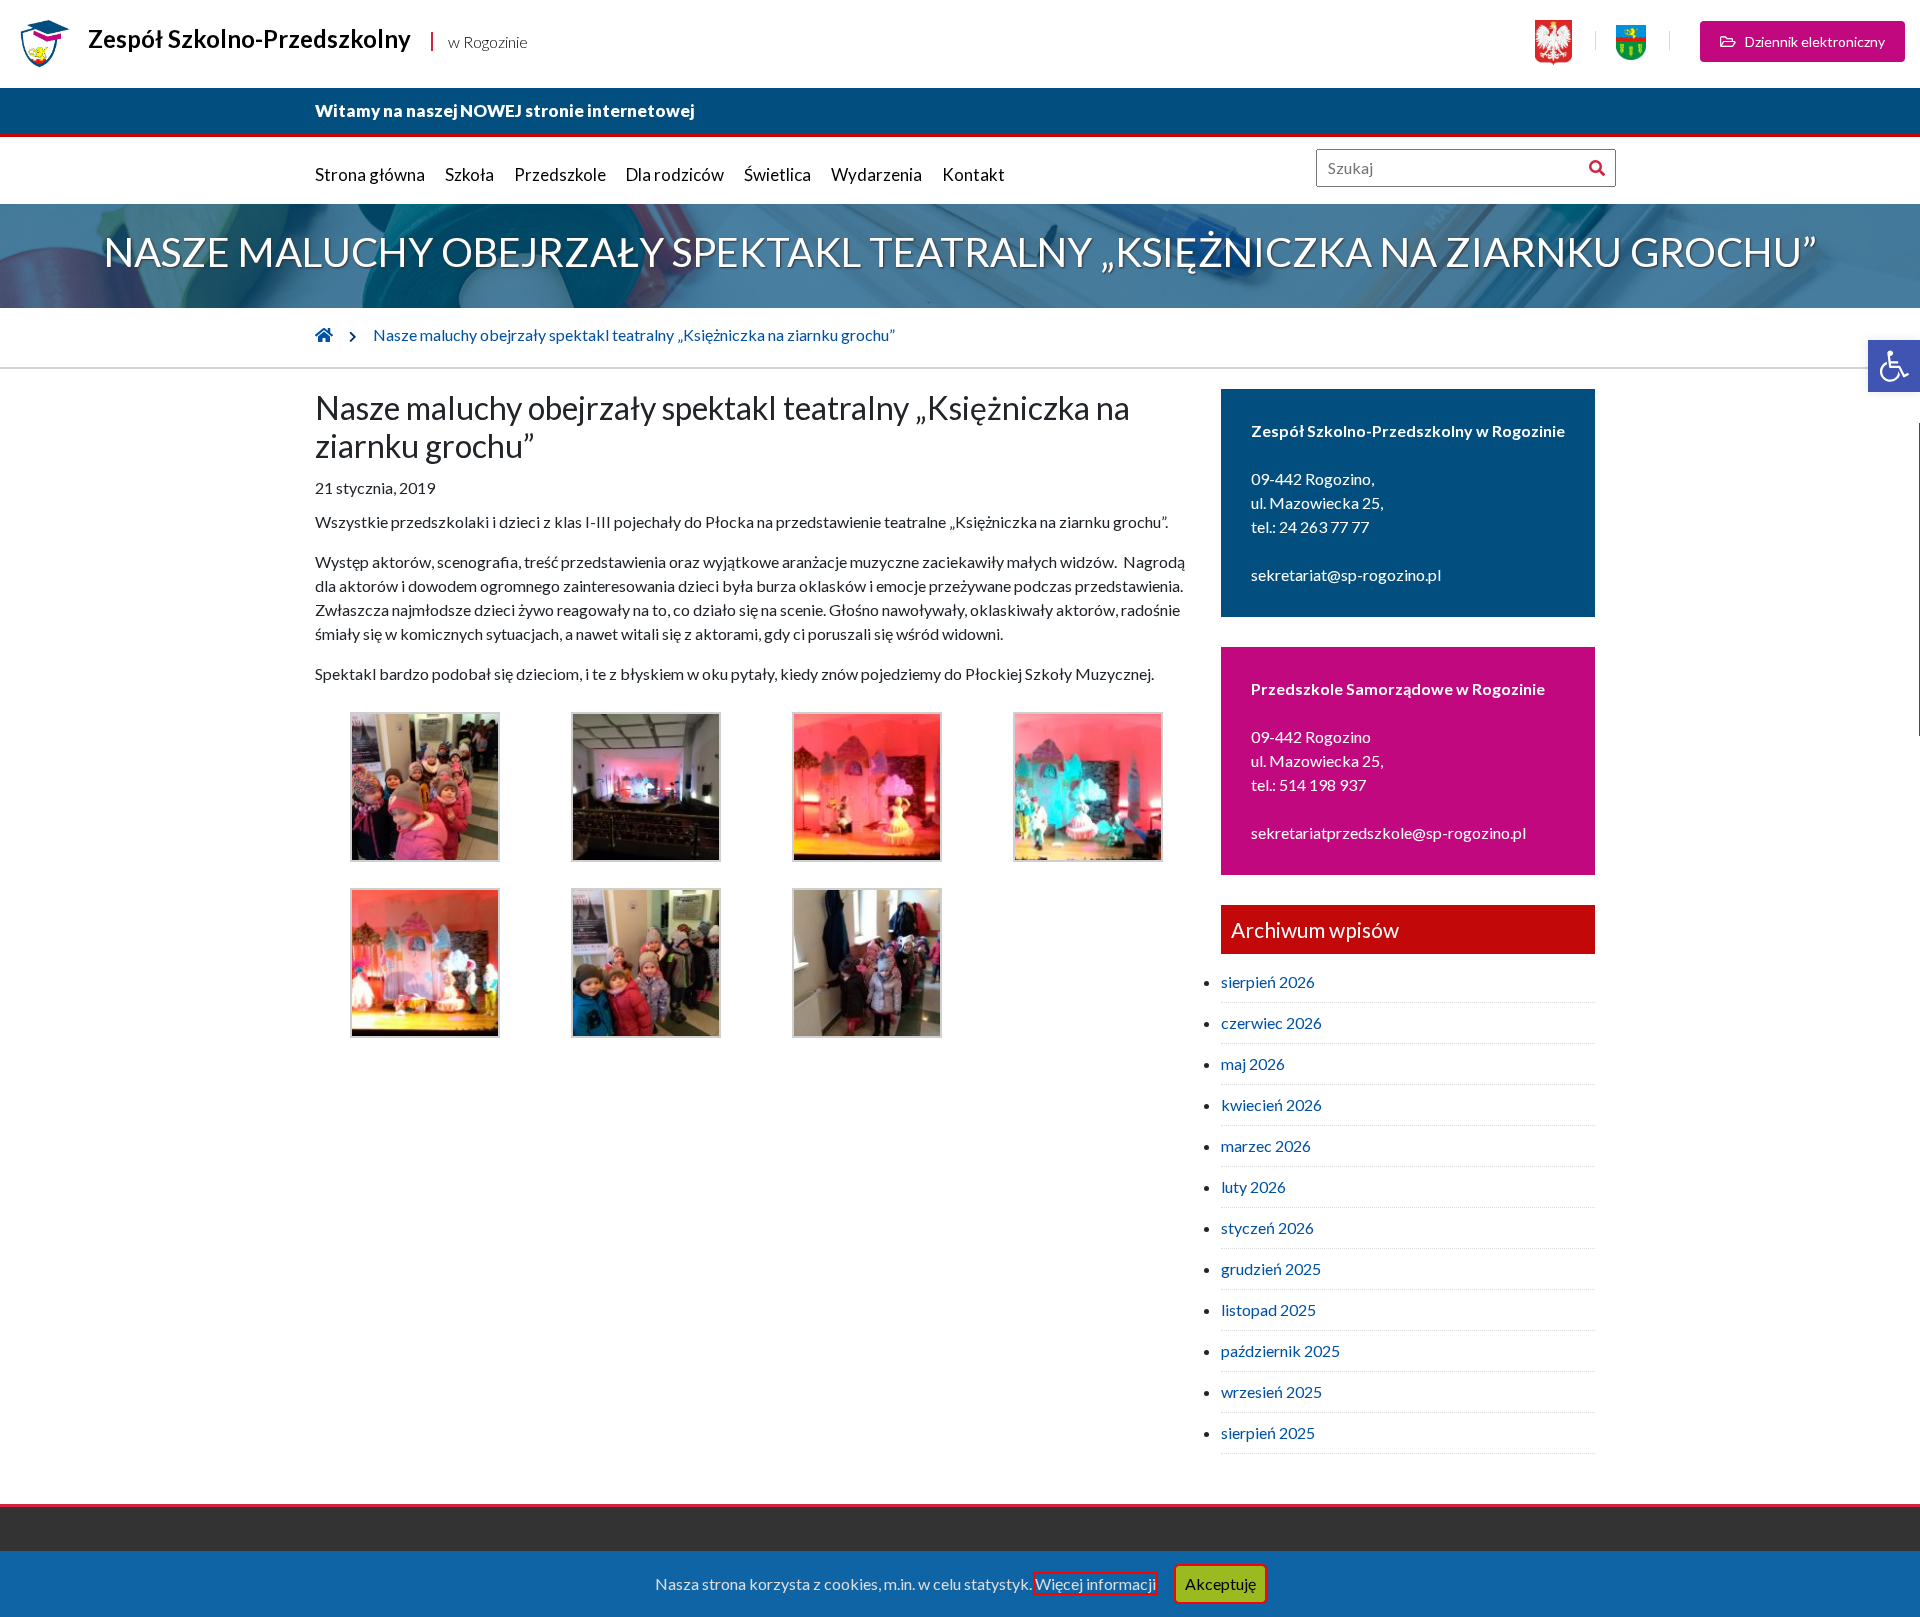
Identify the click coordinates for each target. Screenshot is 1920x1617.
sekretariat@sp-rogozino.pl (1346, 574)
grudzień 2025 (1271, 1268)
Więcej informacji (1095, 1583)
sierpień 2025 (1268, 1432)
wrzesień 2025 (1271, 1391)
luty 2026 (1253, 1186)
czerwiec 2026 (1271, 1022)
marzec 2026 (1266, 1145)
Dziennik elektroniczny (1810, 41)
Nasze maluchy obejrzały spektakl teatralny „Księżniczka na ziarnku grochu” (634, 334)
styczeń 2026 (1267, 1227)
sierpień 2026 (1268, 981)
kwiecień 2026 (1271, 1104)
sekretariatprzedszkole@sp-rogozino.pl (1388, 832)
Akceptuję (1220, 1583)
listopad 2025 (1268, 1309)
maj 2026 (1253, 1063)
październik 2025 (1280, 1350)
